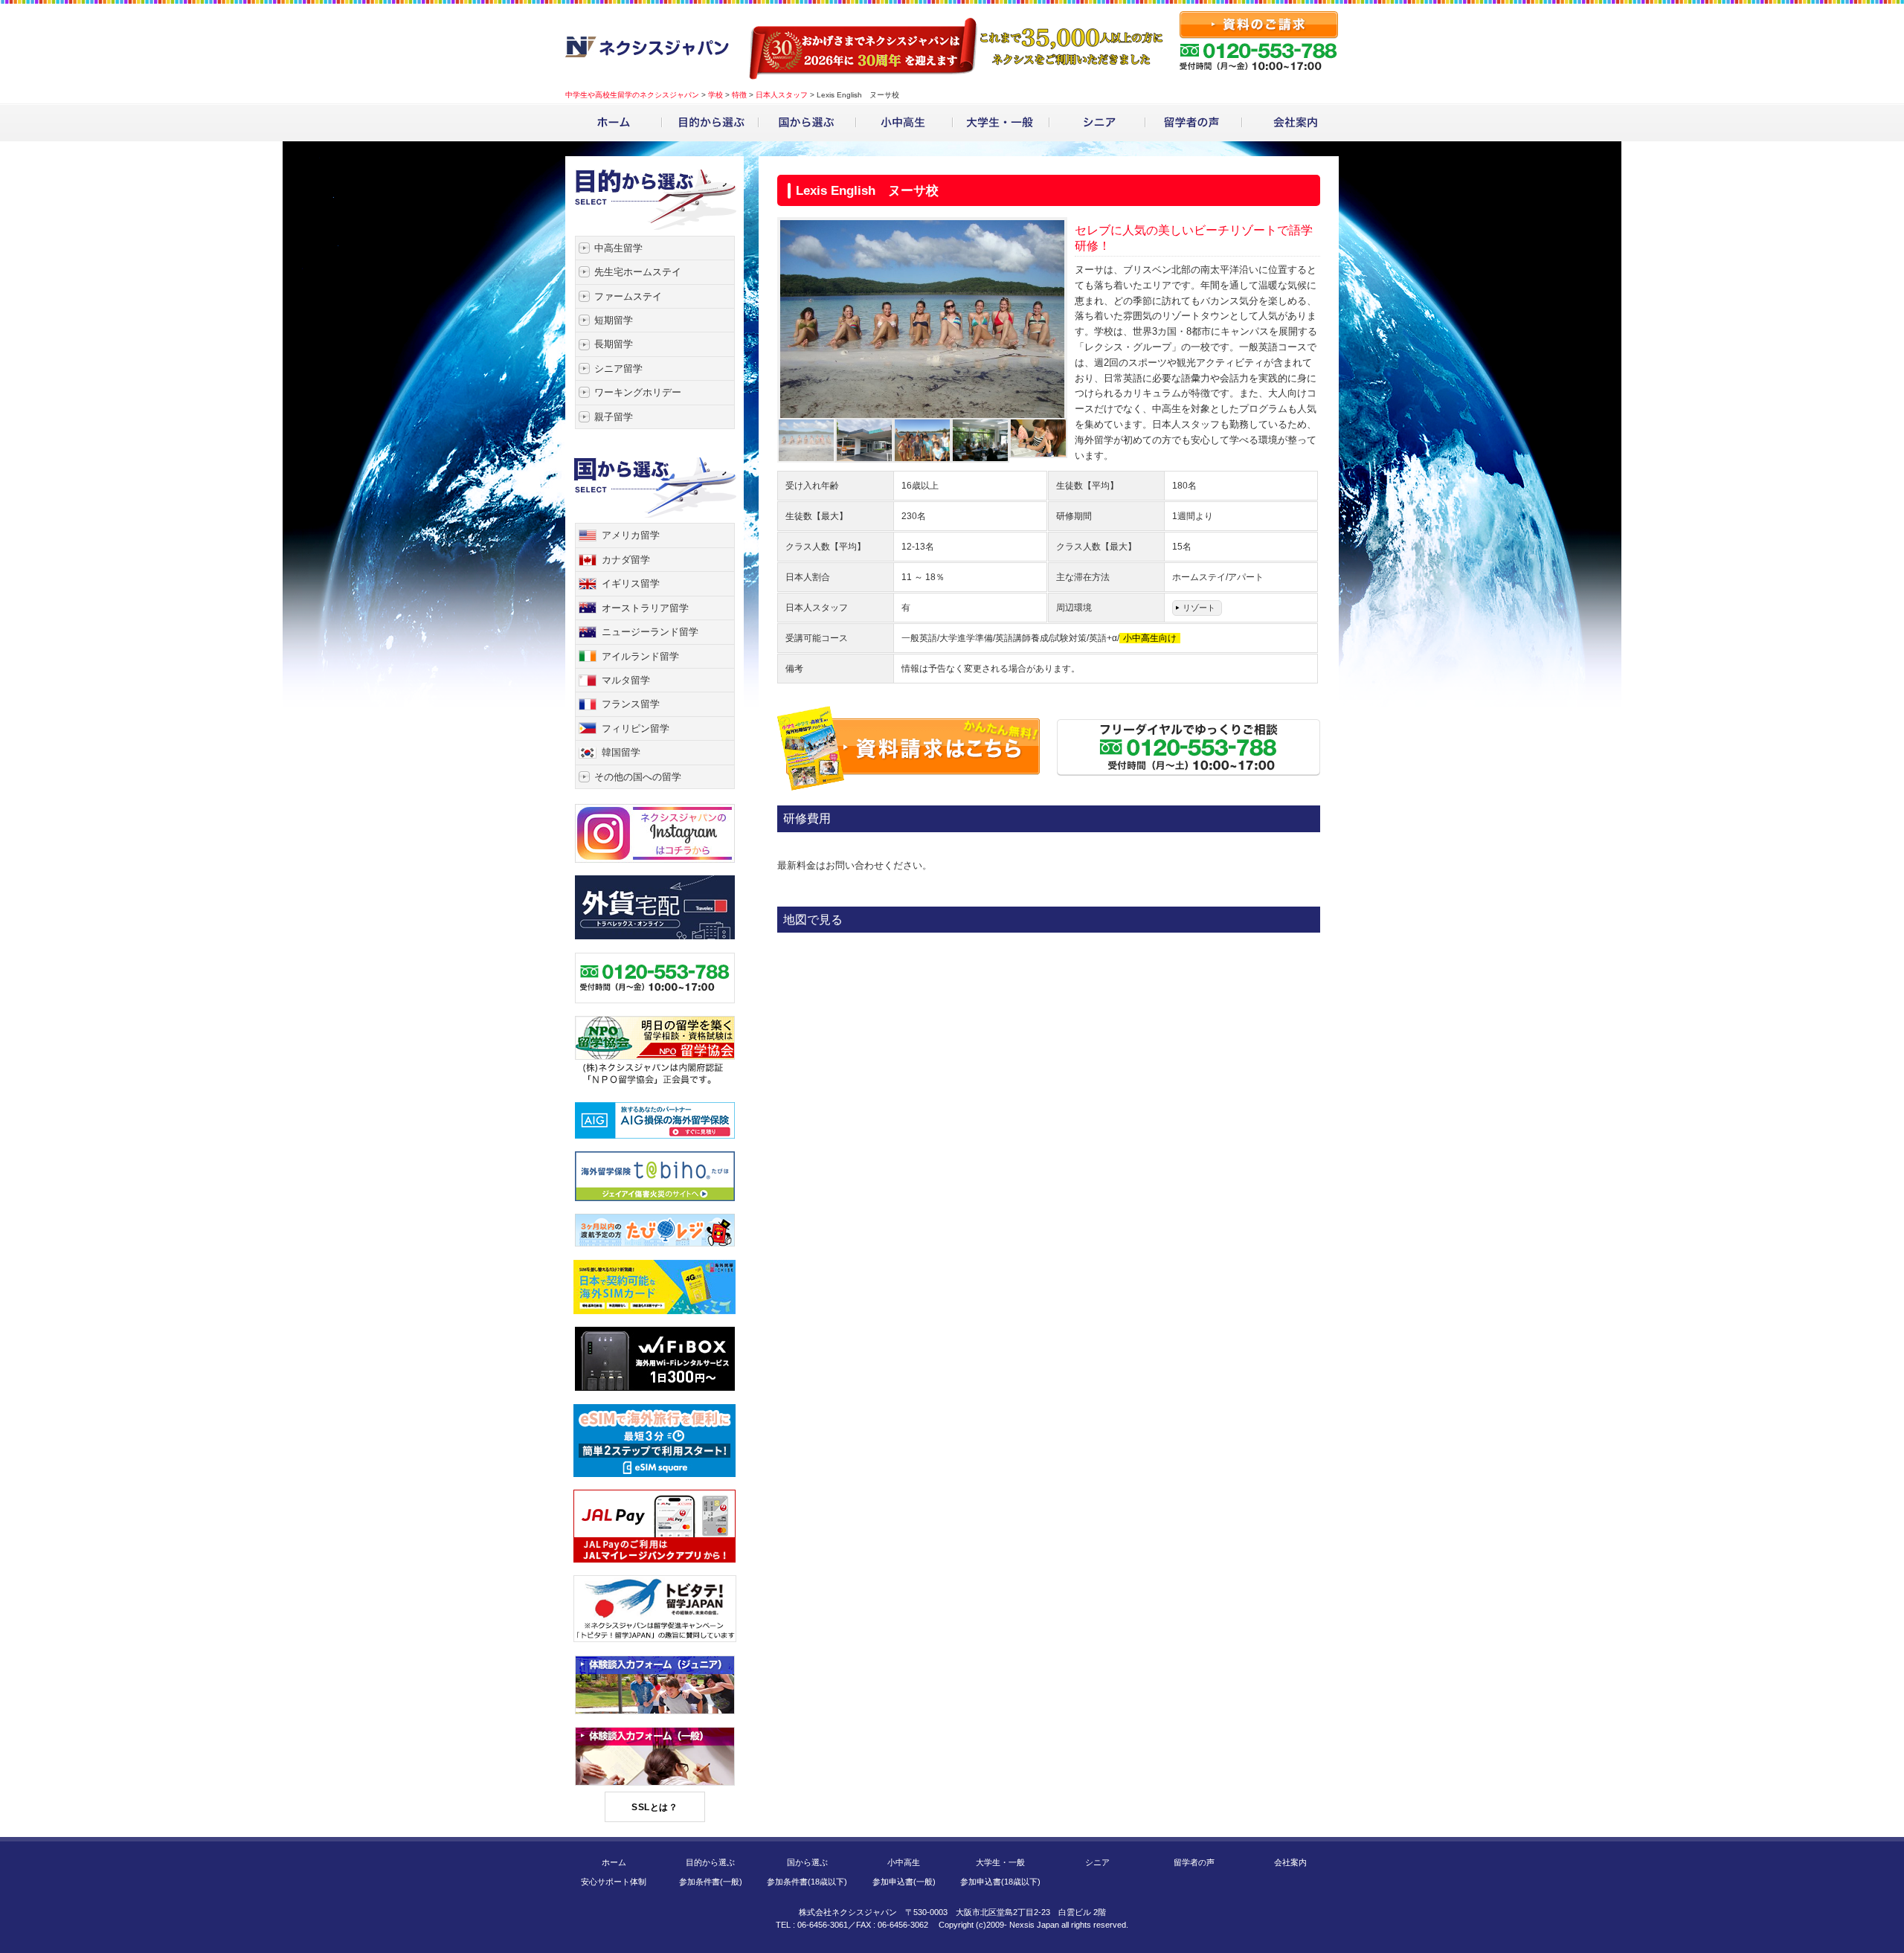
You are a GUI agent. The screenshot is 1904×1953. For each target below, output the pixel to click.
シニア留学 (618, 369)
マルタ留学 (626, 680)
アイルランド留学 (640, 656)
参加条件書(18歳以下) (807, 1882)
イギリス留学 (631, 583)
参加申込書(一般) (904, 1882)
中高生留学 (618, 248)
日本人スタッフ (782, 95)
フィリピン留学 (636, 728)
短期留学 (614, 320)
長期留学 (614, 344)
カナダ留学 (626, 560)
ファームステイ (628, 296)
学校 (715, 95)
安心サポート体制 (614, 1882)
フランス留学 (631, 704)
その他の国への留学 (638, 777)
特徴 (739, 95)
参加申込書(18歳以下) (1000, 1882)
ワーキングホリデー (638, 392)
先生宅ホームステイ (638, 272)
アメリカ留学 (631, 535)
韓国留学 (621, 752)
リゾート (1199, 608)
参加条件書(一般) (711, 1882)
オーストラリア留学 (645, 608)
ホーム (614, 1862)
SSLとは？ (654, 1807)
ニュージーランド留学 (650, 632)
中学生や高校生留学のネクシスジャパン (632, 95)
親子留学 (614, 417)
